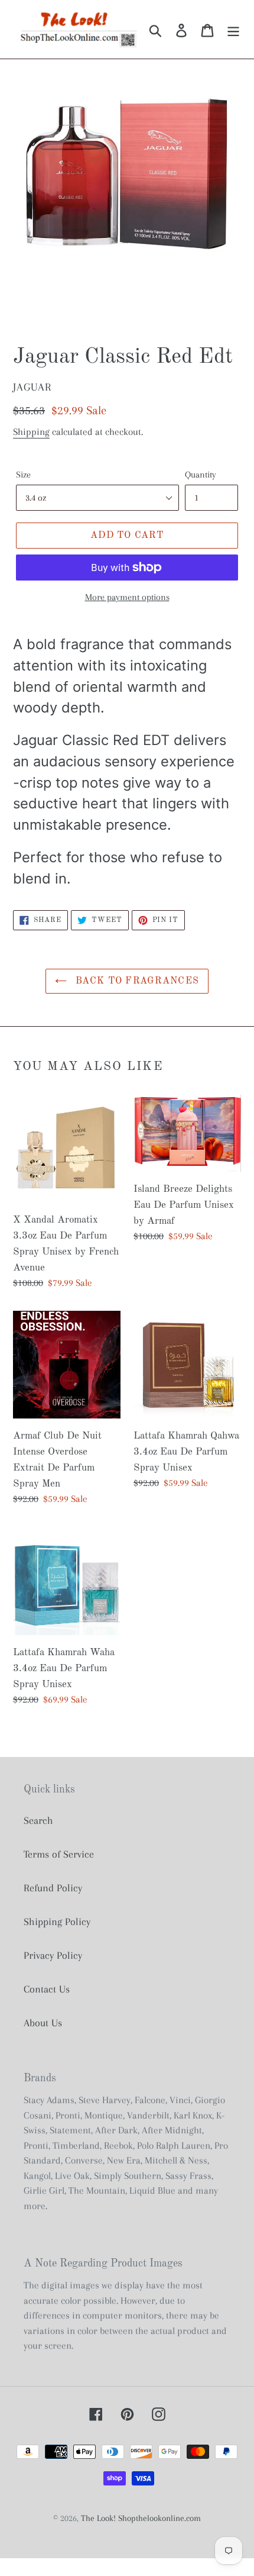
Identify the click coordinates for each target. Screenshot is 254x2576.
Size (23, 475)
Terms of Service (59, 1854)
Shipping (31, 432)
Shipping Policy (57, 1921)
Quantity (201, 475)
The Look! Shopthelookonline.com (141, 2518)
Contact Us (47, 1989)
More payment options (127, 597)
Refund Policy (53, 1888)
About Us (43, 2023)
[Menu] (233, 29)
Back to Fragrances (136, 981)
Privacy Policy (53, 1955)
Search (38, 1820)
